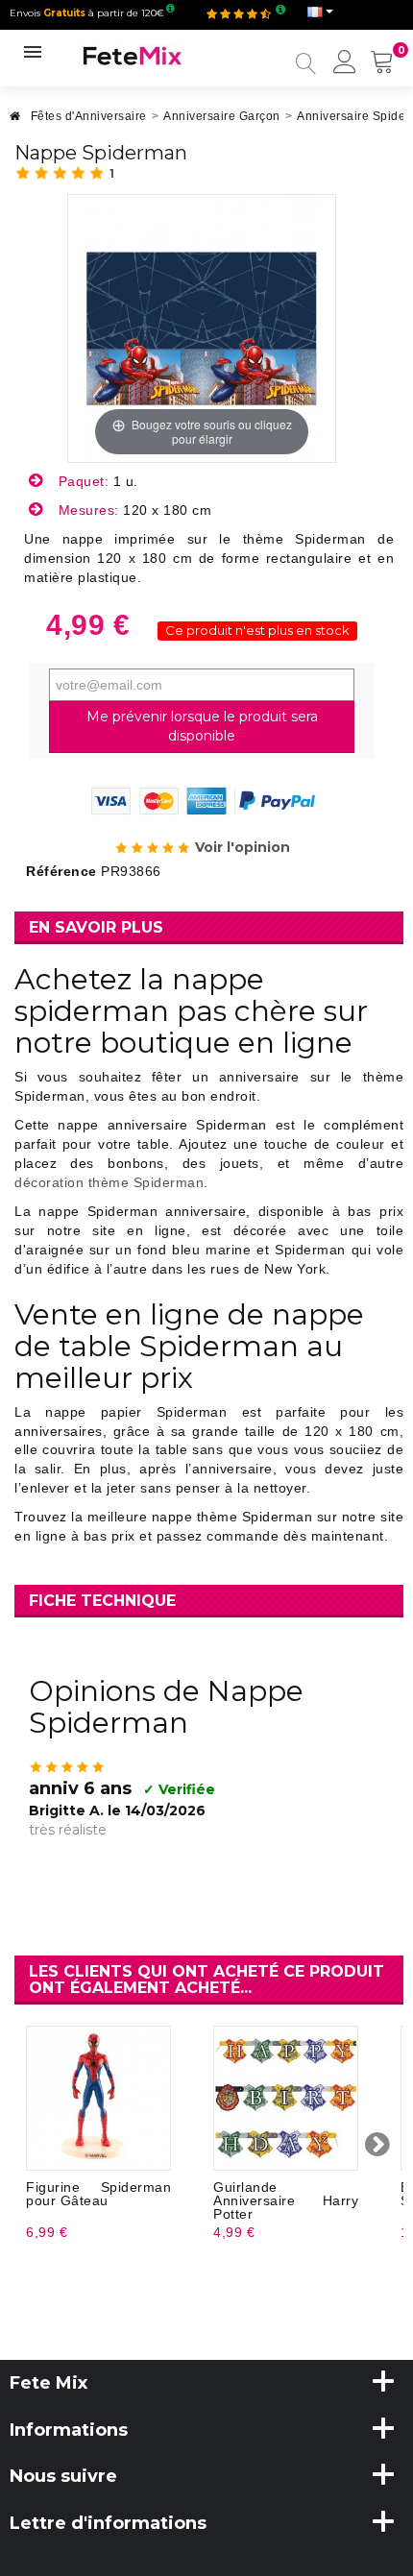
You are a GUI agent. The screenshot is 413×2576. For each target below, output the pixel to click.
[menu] (345, 63)
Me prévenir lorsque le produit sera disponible (202, 726)
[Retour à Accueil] (15, 122)
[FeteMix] (133, 55)
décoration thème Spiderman (109, 1182)
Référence (61, 871)
